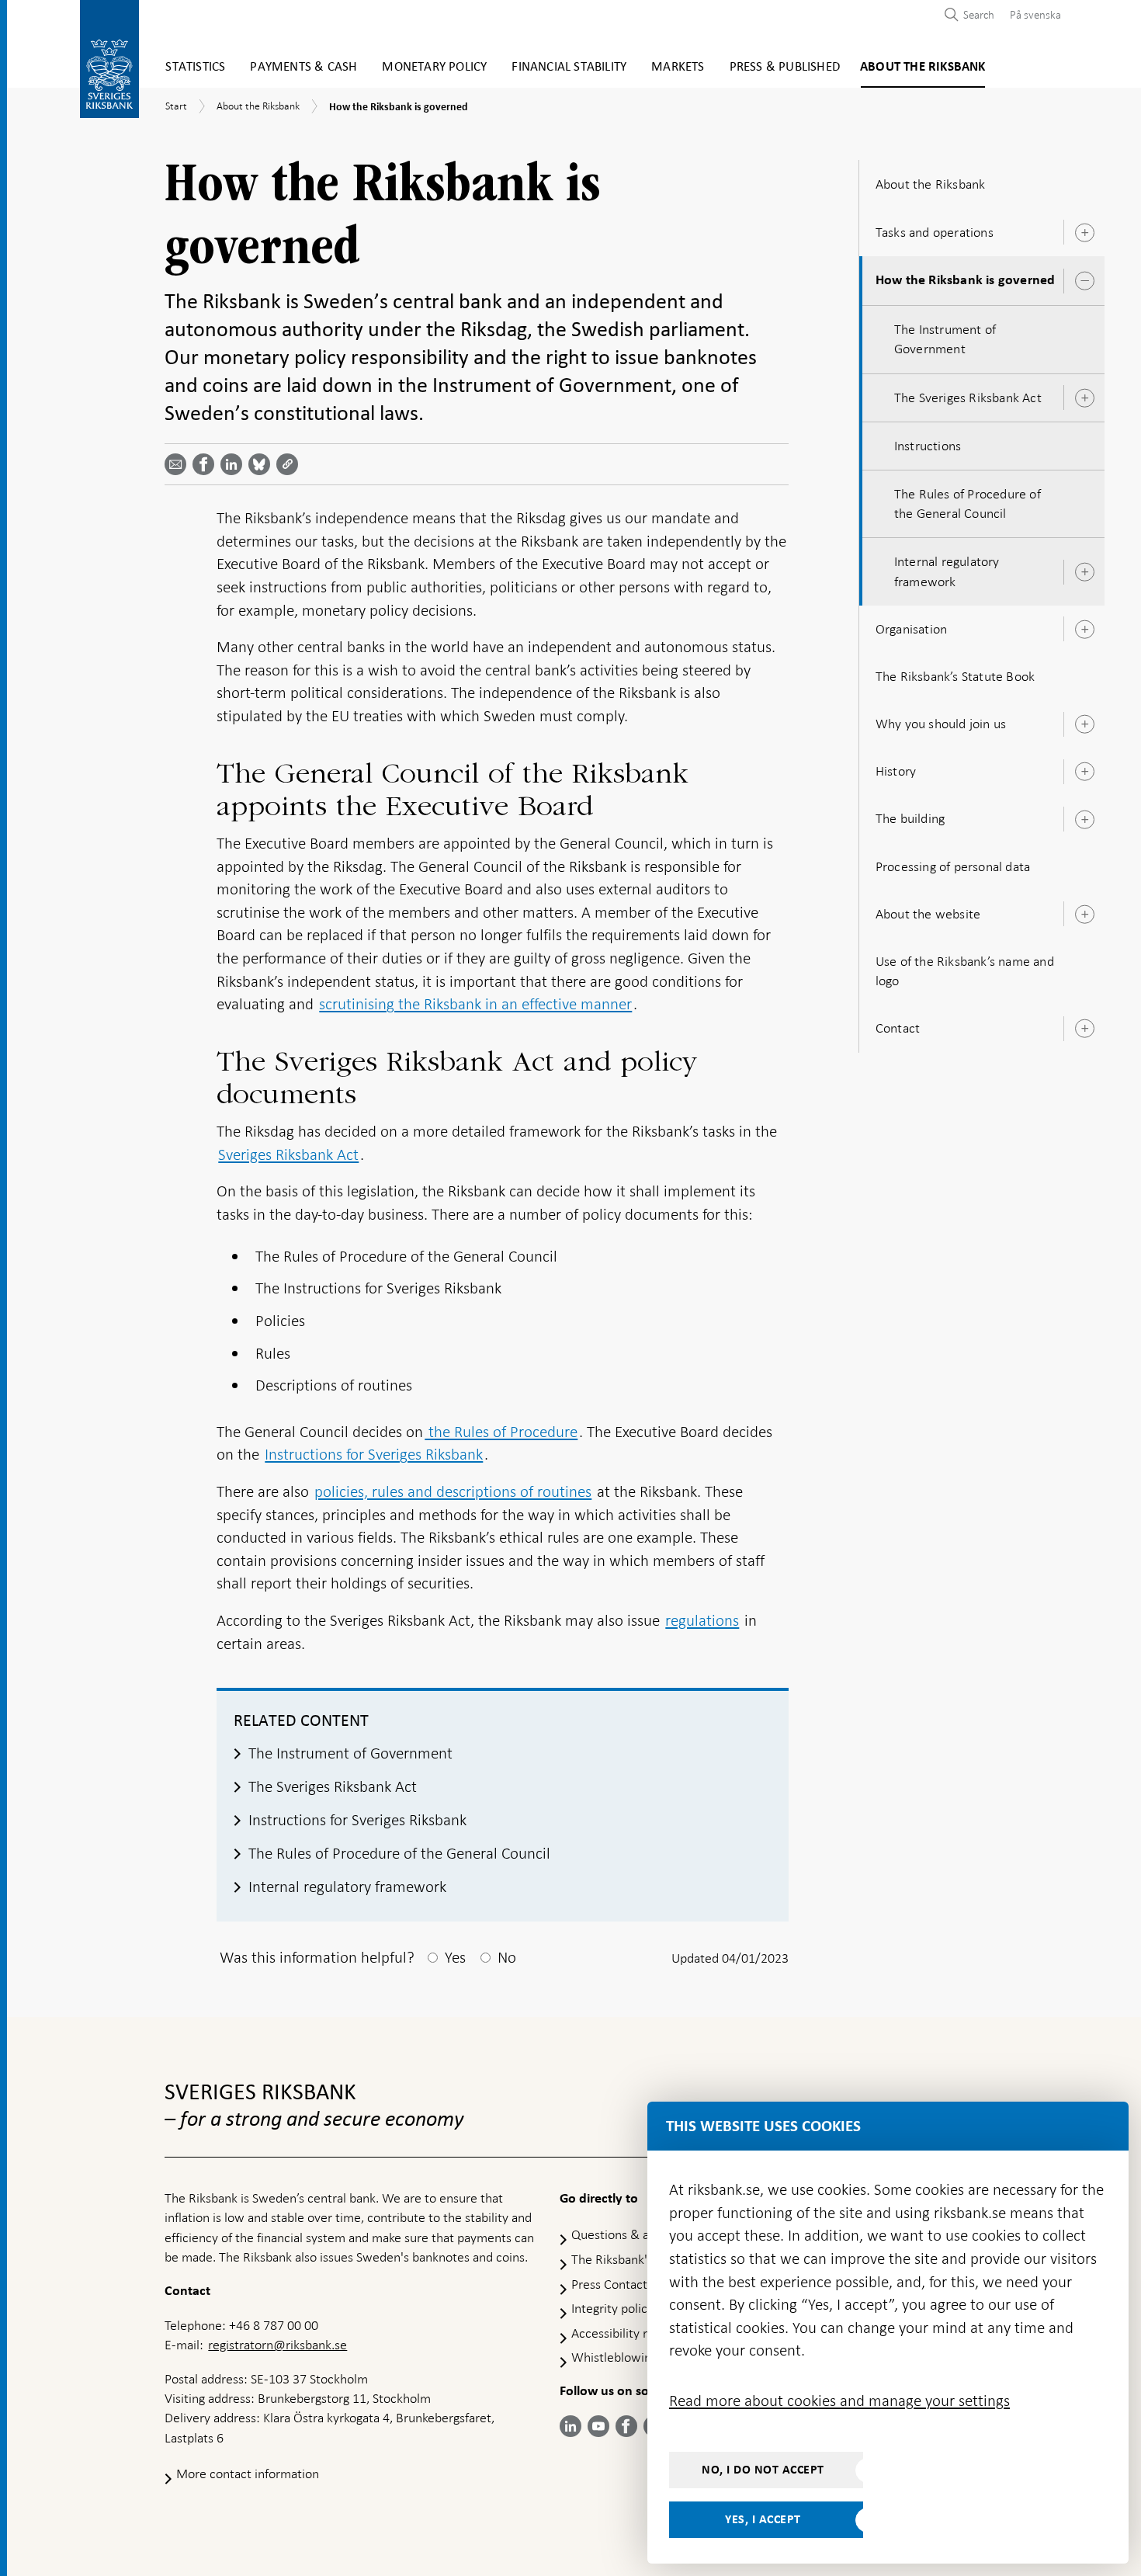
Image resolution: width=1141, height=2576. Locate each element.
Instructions (928, 446)
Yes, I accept (763, 2519)
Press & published (785, 67)
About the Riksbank (923, 67)
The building (910, 818)
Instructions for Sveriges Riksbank (374, 1454)
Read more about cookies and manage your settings (839, 2401)
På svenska (1035, 15)
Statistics (195, 67)
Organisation (911, 629)
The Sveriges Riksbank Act (968, 398)
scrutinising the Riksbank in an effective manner (475, 1004)
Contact (898, 1028)
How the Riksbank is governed (966, 280)
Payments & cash (303, 67)
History (896, 771)
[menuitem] (1032, 14)
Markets (678, 67)
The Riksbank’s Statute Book (955, 676)
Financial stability (569, 67)
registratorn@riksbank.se (277, 2345)
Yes (455, 1957)
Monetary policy (434, 67)
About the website (928, 914)
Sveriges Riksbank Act (288, 1154)
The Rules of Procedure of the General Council (968, 503)
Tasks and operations (935, 232)
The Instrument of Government (945, 339)
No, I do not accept (763, 2470)
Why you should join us (941, 724)
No (507, 1957)
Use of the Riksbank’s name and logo (965, 971)
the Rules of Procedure (501, 1432)
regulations (702, 1620)
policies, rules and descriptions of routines (453, 1491)
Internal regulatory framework (947, 571)
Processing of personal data (953, 866)
